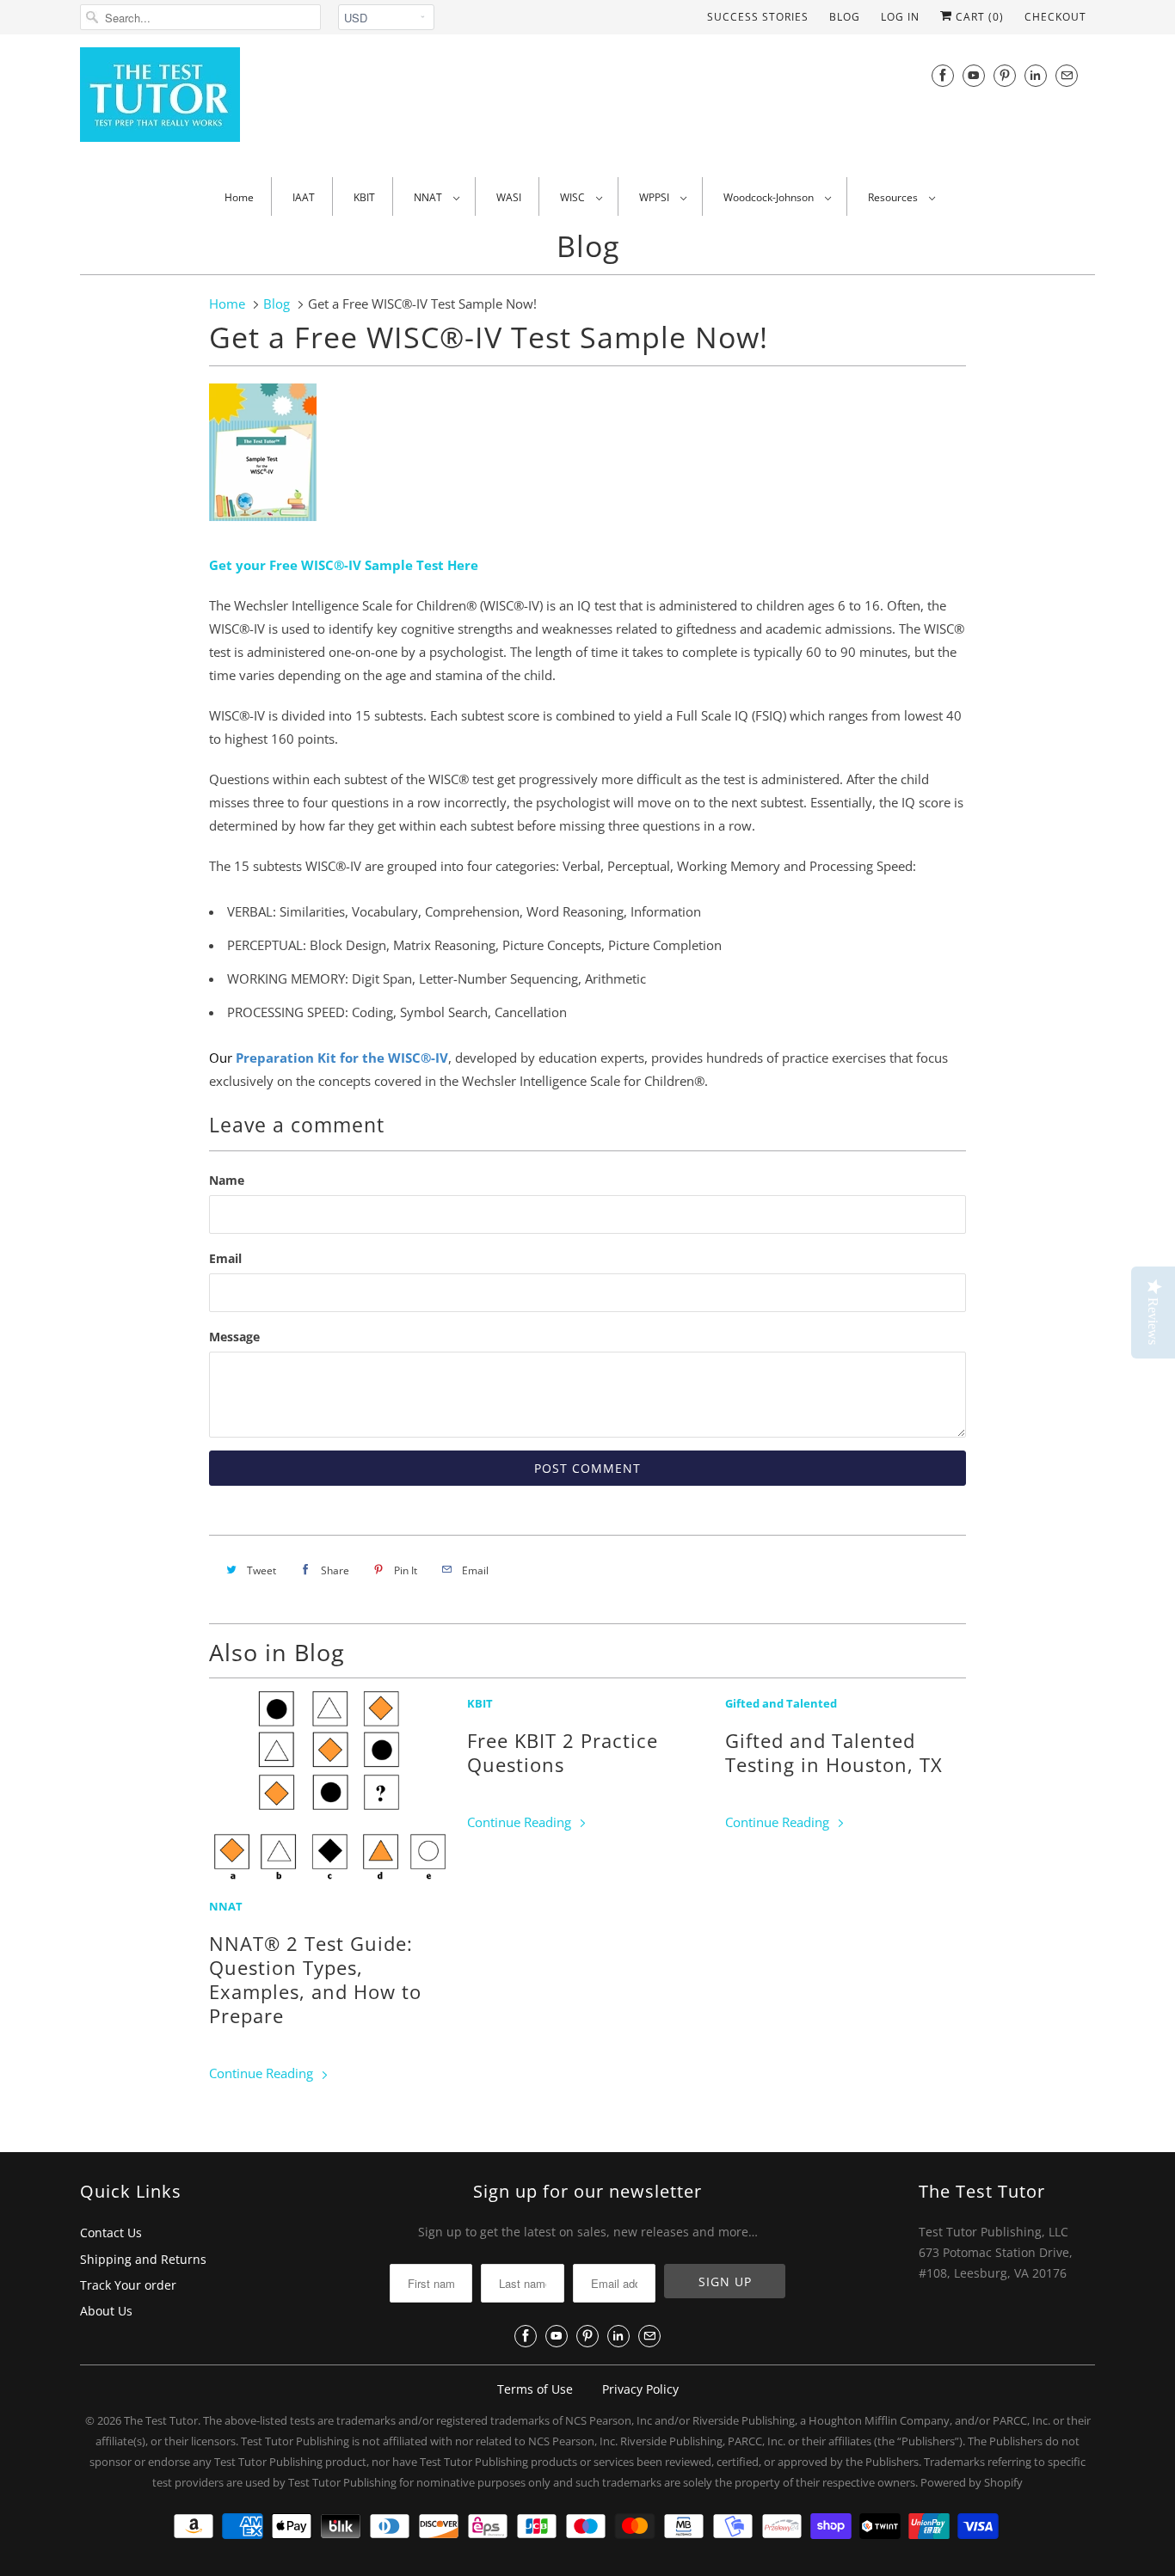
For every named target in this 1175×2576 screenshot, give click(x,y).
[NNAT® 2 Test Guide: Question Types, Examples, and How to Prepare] (329, 1789)
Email (225, 1258)
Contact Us (111, 2233)
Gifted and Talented (781, 1704)
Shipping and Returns (143, 2259)
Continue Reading (263, 2073)
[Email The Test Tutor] (1067, 75)
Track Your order (128, 2285)
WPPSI (655, 197)
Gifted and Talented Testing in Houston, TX (834, 1752)
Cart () (978, 17)
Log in (900, 17)
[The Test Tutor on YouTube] (974, 75)
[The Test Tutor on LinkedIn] (1036, 75)
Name (227, 1180)
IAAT (304, 197)
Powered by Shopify (972, 2482)
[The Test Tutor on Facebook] (943, 75)
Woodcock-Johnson (770, 197)
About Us (106, 2311)
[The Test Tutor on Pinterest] (1005, 75)
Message (234, 1337)
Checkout (1055, 17)
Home (239, 197)
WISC (574, 197)
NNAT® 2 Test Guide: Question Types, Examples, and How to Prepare (315, 1979)
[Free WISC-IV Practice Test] (263, 524)
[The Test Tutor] (235, 104)
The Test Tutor (161, 2420)
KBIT (364, 197)
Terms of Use (535, 2389)
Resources (894, 197)
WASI (509, 197)
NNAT (429, 197)
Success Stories (758, 17)
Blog (845, 17)
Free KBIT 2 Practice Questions (563, 1752)
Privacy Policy (640, 2389)
